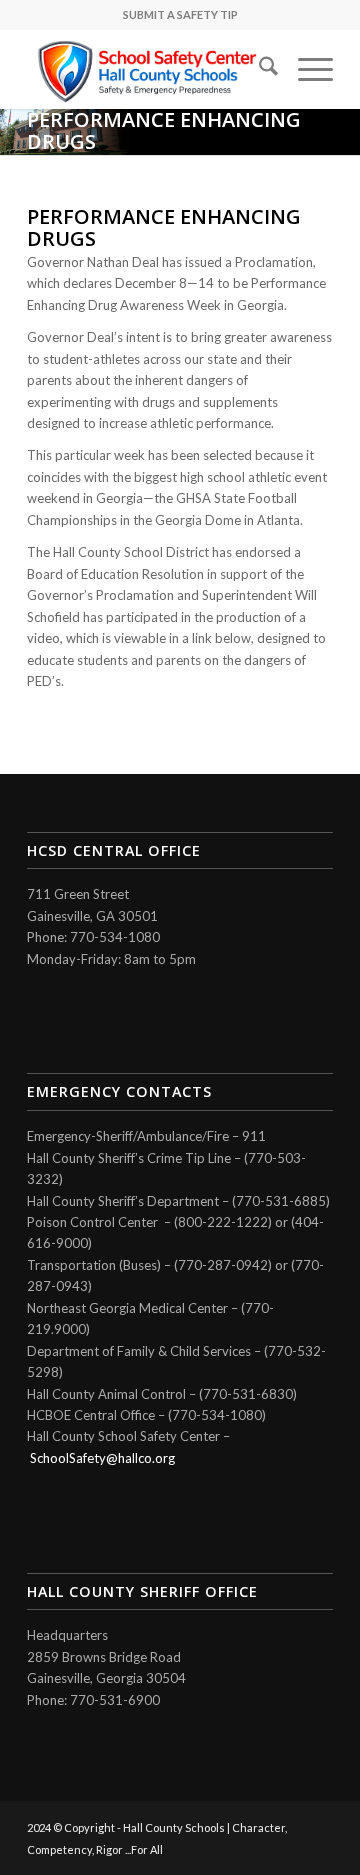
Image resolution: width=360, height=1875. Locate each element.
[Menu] (305, 69)
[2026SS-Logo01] (149, 69)
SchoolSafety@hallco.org (102, 1458)
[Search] (258, 69)
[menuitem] (258, 69)
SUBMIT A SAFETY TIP (180, 14)
